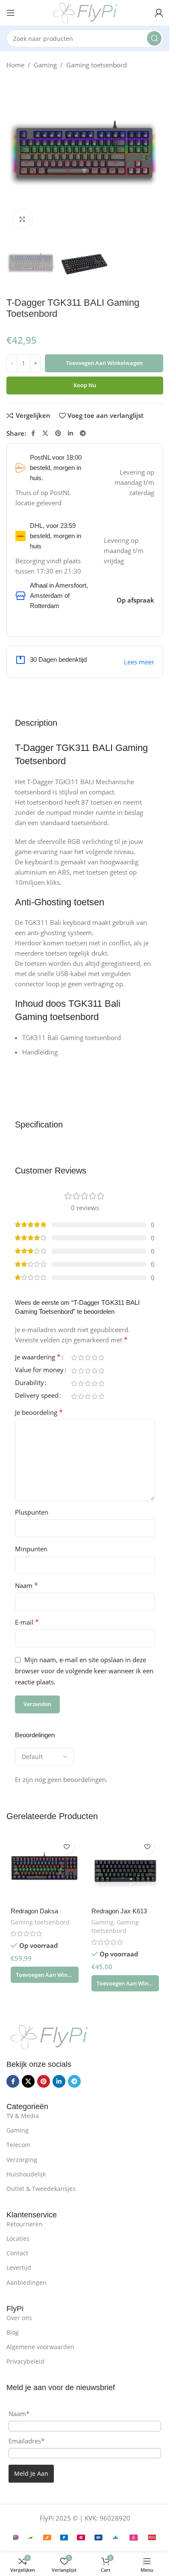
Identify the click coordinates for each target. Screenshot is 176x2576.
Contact (17, 2253)
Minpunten (31, 1549)
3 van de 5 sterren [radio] (88, 1358)
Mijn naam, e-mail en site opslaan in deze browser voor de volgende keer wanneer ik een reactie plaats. (84, 1671)
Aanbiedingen (26, 2282)
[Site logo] (85, 12)
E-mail (27, 1622)
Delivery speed (37, 1396)
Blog (13, 2332)
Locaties (18, 2238)
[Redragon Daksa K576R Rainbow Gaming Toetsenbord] (45, 1869)
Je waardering (38, 1358)
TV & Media (23, 2116)
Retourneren (25, 2224)
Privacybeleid (25, 2361)
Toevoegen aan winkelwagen (104, 363)
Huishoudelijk (26, 2174)
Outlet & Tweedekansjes (41, 2189)
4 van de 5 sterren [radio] (94, 1358)
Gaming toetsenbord (97, 65)
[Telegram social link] (83, 433)
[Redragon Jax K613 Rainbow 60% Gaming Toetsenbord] (125, 1869)
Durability (29, 1383)
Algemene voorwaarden (40, 2347)
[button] (45, 1975)
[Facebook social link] (33, 433)
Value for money (39, 1370)
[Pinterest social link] (58, 433)
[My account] (159, 13)
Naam (26, 1585)
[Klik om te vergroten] (22, 219)
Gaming (45, 65)
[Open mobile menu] (11, 13)
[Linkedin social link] (70, 433)
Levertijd (19, 2267)
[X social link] (45, 433)
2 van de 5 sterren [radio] (81, 1358)
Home (15, 65)
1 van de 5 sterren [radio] (74, 1358)
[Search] (154, 38)
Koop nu (85, 385)
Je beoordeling (39, 1412)
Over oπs (19, 2318)
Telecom (18, 2145)
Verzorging (22, 2160)
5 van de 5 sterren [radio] (101, 1358)
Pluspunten (32, 1512)
